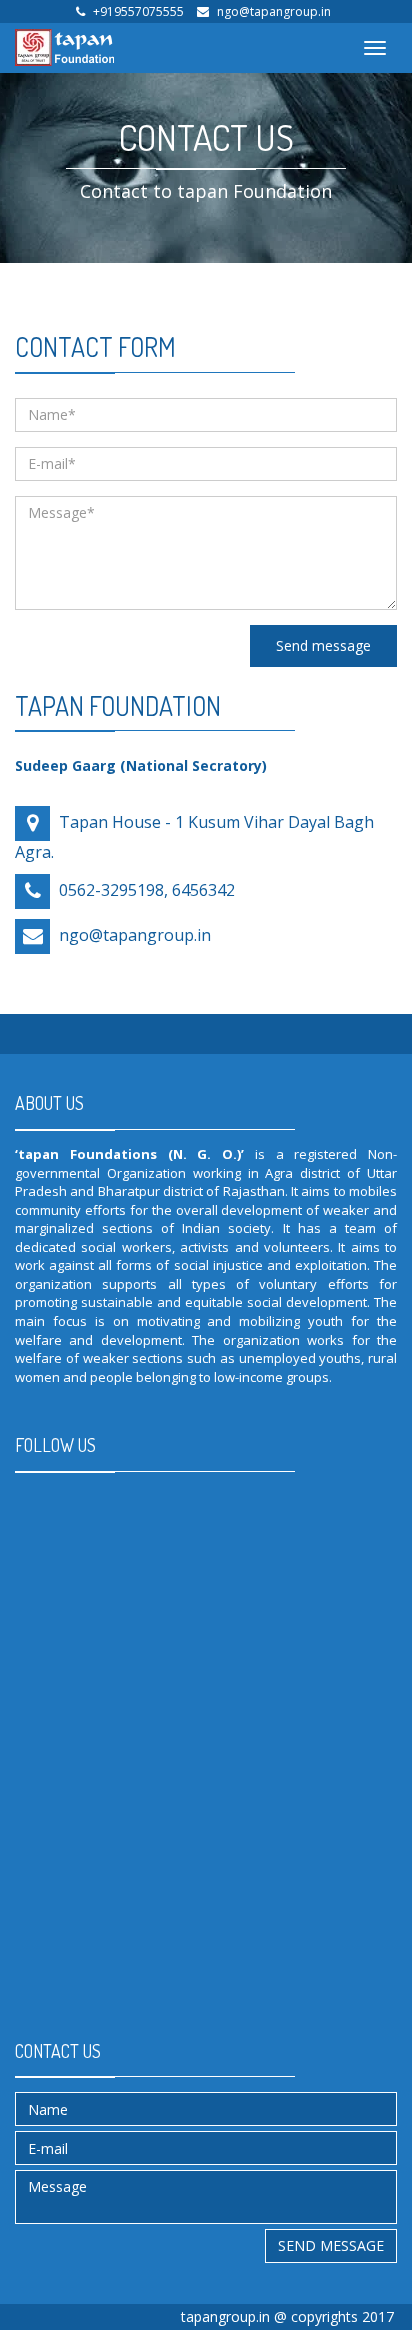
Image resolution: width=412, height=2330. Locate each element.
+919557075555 (138, 11)
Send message (323, 645)
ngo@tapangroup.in (274, 11)
